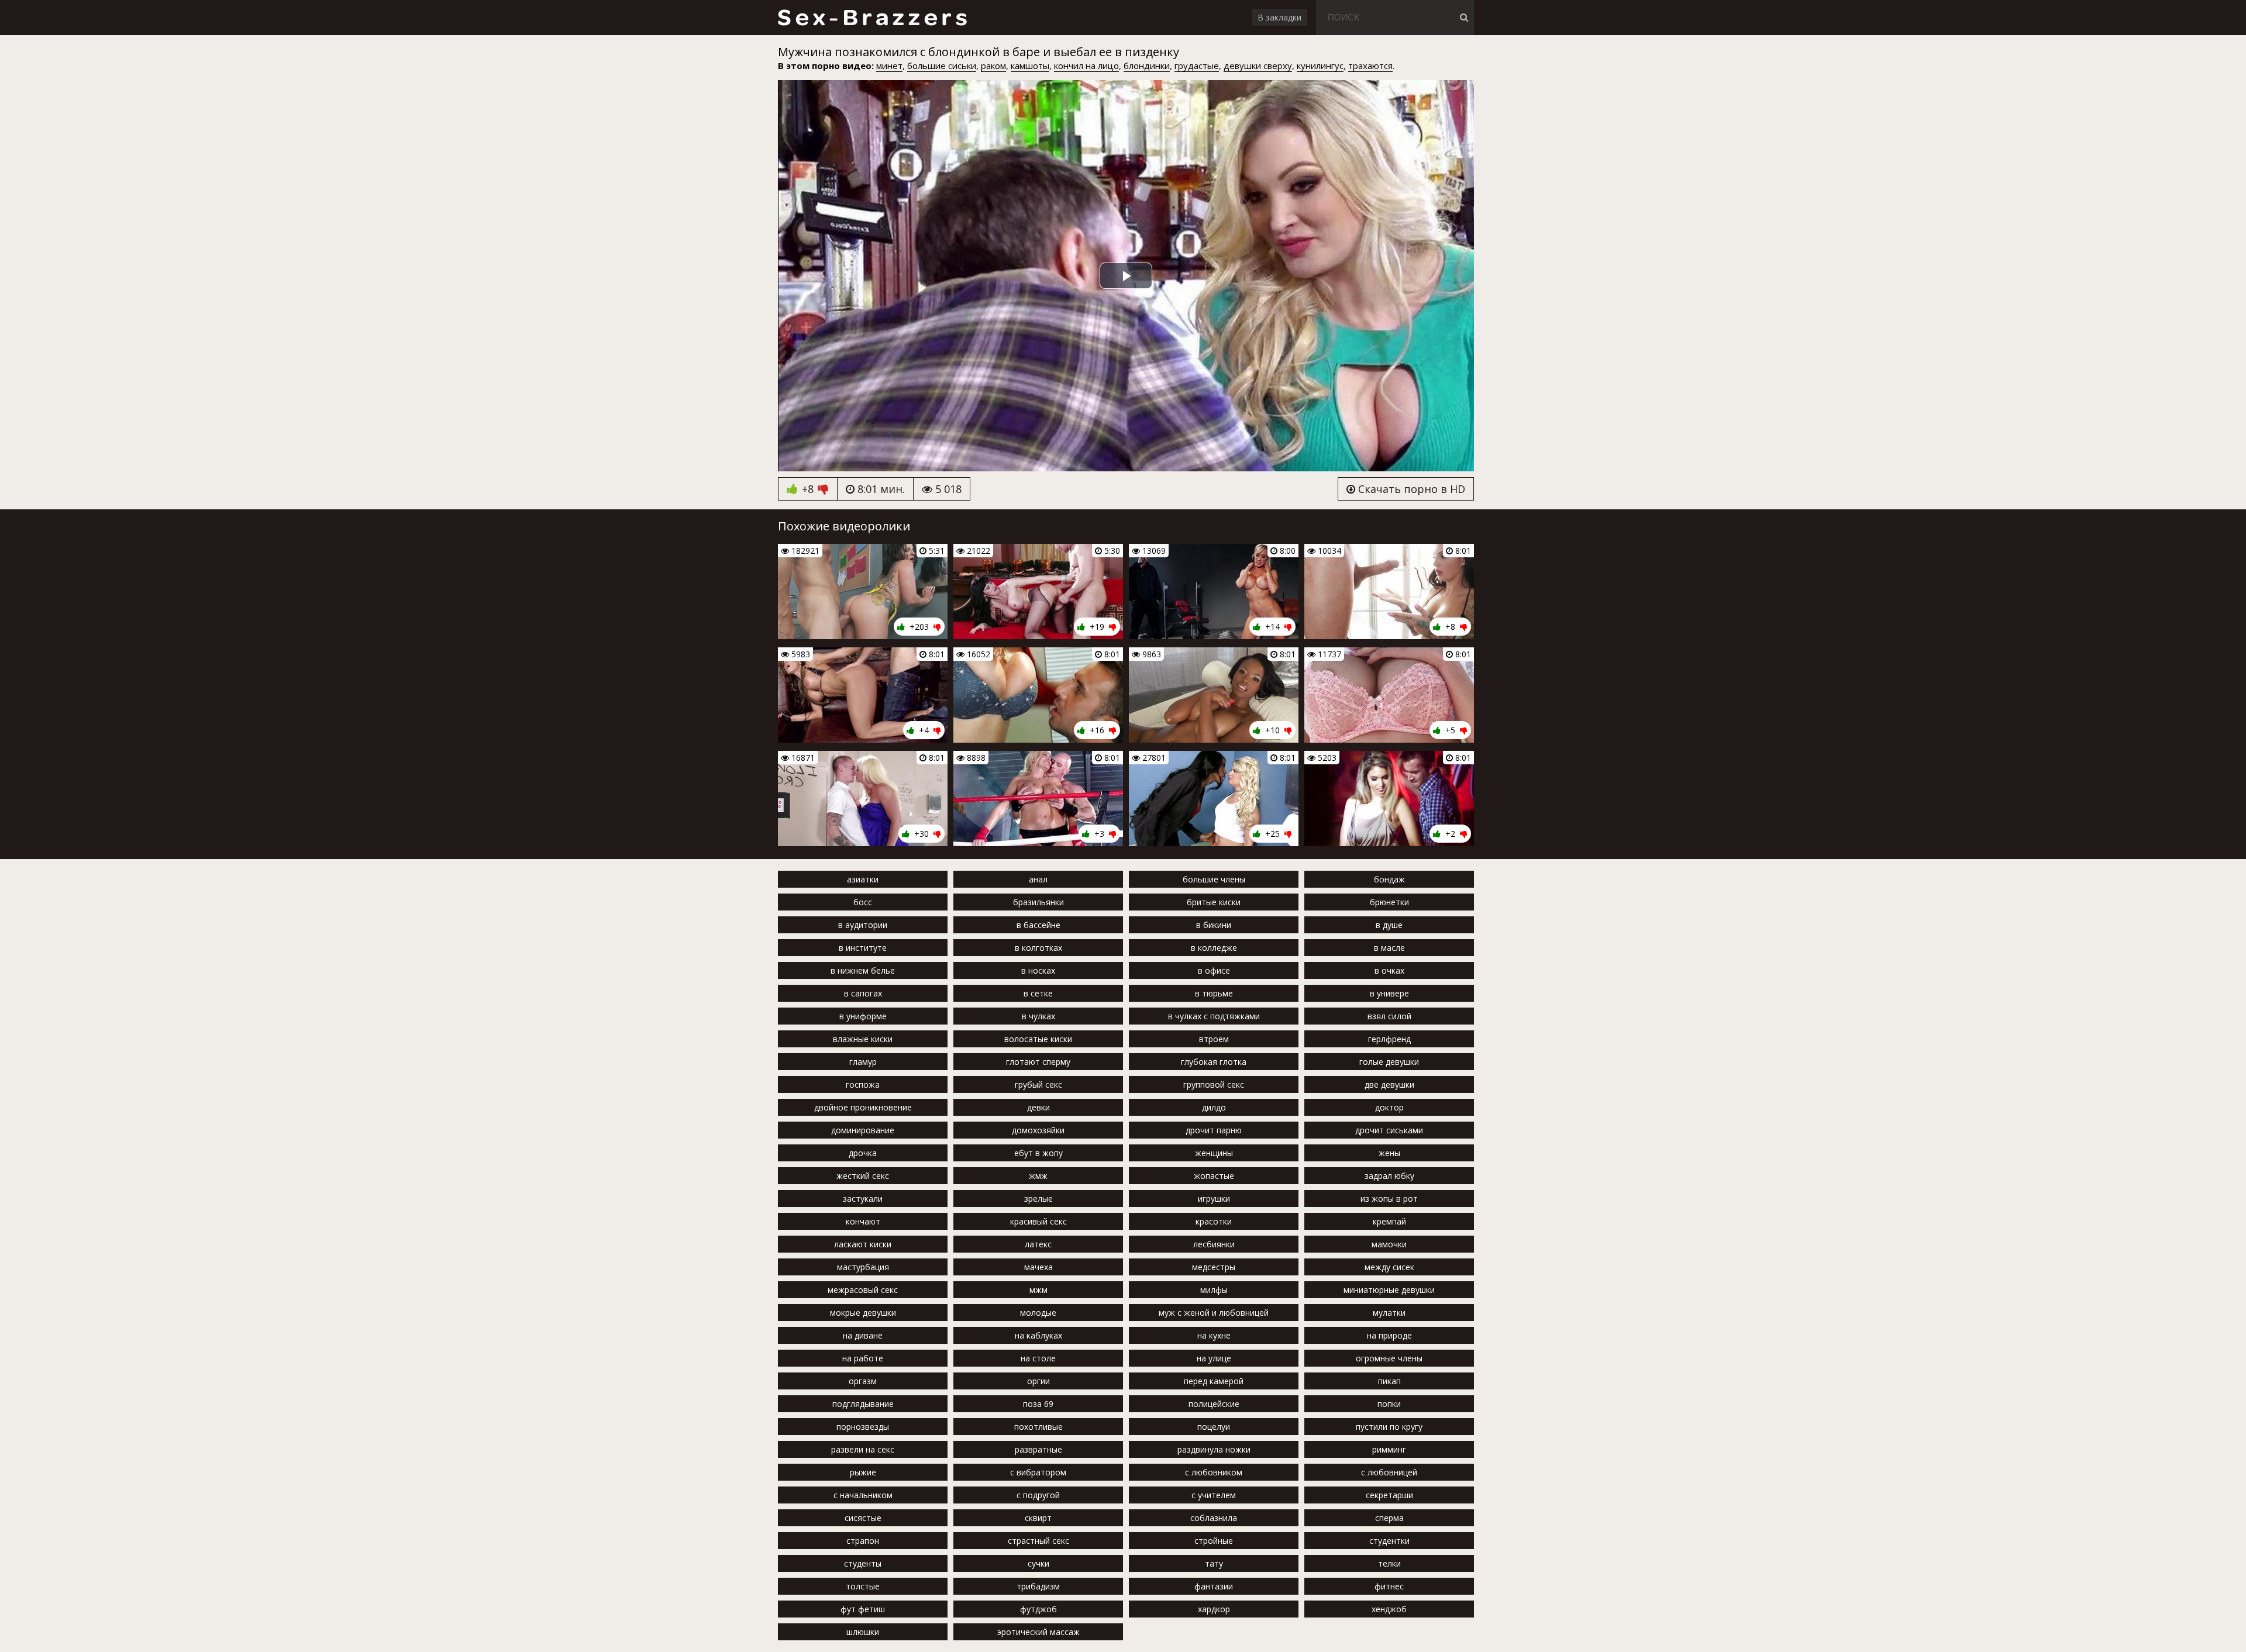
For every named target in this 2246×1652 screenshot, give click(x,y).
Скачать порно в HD (1410, 489)
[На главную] (872, 18)
